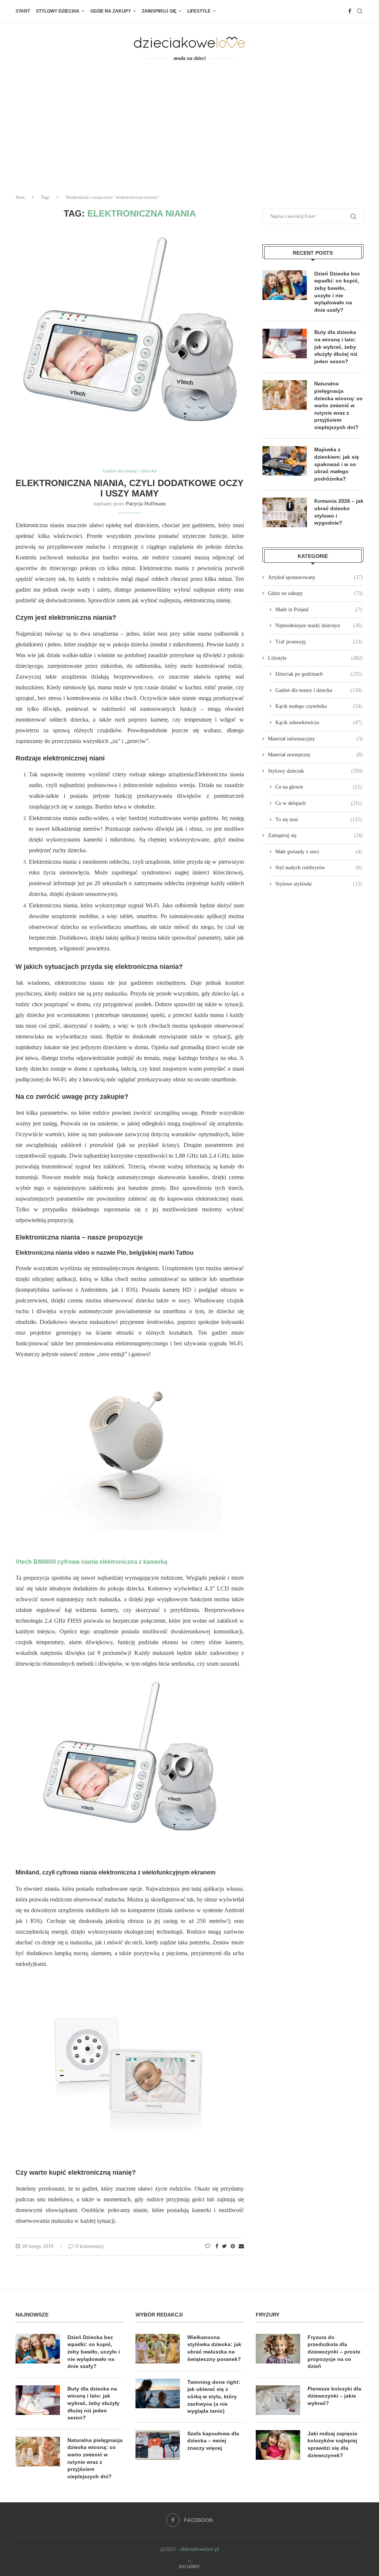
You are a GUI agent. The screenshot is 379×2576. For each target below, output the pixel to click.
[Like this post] (208, 2247)
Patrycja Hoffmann (146, 504)
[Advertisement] (189, 133)
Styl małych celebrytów (319, 868)
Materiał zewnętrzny (315, 755)
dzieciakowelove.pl (200, 2549)
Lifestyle (199, 11)
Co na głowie (319, 787)
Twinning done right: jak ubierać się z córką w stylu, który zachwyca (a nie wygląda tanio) (214, 2396)
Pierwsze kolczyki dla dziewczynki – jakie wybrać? (334, 2396)
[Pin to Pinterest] (233, 2247)
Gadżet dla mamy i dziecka (130, 471)
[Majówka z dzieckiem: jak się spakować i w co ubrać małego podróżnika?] (285, 461)
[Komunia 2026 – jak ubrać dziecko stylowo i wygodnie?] (285, 512)
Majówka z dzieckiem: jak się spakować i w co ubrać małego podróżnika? (337, 464)
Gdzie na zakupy (111, 11)
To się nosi (319, 819)
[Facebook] (350, 11)
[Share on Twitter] (224, 2247)
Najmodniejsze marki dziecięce (319, 625)
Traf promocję (319, 642)
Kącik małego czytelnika (319, 706)
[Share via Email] (241, 2247)
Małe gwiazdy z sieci (319, 852)
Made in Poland (319, 610)
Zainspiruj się (159, 11)
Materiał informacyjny (315, 739)
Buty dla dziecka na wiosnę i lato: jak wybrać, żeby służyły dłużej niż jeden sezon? (336, 347)
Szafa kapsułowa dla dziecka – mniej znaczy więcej (213, 2441)
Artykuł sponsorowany (315, 577)
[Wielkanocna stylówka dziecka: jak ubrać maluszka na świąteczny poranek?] (158, 2349)
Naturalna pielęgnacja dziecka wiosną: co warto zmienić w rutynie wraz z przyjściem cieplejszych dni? (338, 405)
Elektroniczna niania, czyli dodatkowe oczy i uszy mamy (130, 488)
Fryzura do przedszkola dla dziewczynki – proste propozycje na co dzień (334, 2352)
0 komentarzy (90, 2246)
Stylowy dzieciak (58, 11)
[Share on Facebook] (217, 2247)
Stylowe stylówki (319, 884)
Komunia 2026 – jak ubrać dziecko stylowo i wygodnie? (339, 512)
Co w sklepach (319, 803)
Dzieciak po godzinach (319, 674)
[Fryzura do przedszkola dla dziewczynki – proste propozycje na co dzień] (278, 2349)
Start (23, 11)
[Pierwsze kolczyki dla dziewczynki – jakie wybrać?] (278, 2400)
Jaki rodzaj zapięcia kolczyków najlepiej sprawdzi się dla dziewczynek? (332, 2444)
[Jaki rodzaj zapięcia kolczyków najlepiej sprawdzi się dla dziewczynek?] (278, 2445)
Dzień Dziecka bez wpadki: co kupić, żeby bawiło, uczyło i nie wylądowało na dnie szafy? (337, 292)
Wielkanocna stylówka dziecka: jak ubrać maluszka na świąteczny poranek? (214, 2348)
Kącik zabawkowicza (319, 722)
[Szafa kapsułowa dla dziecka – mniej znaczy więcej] (158, 2445)
